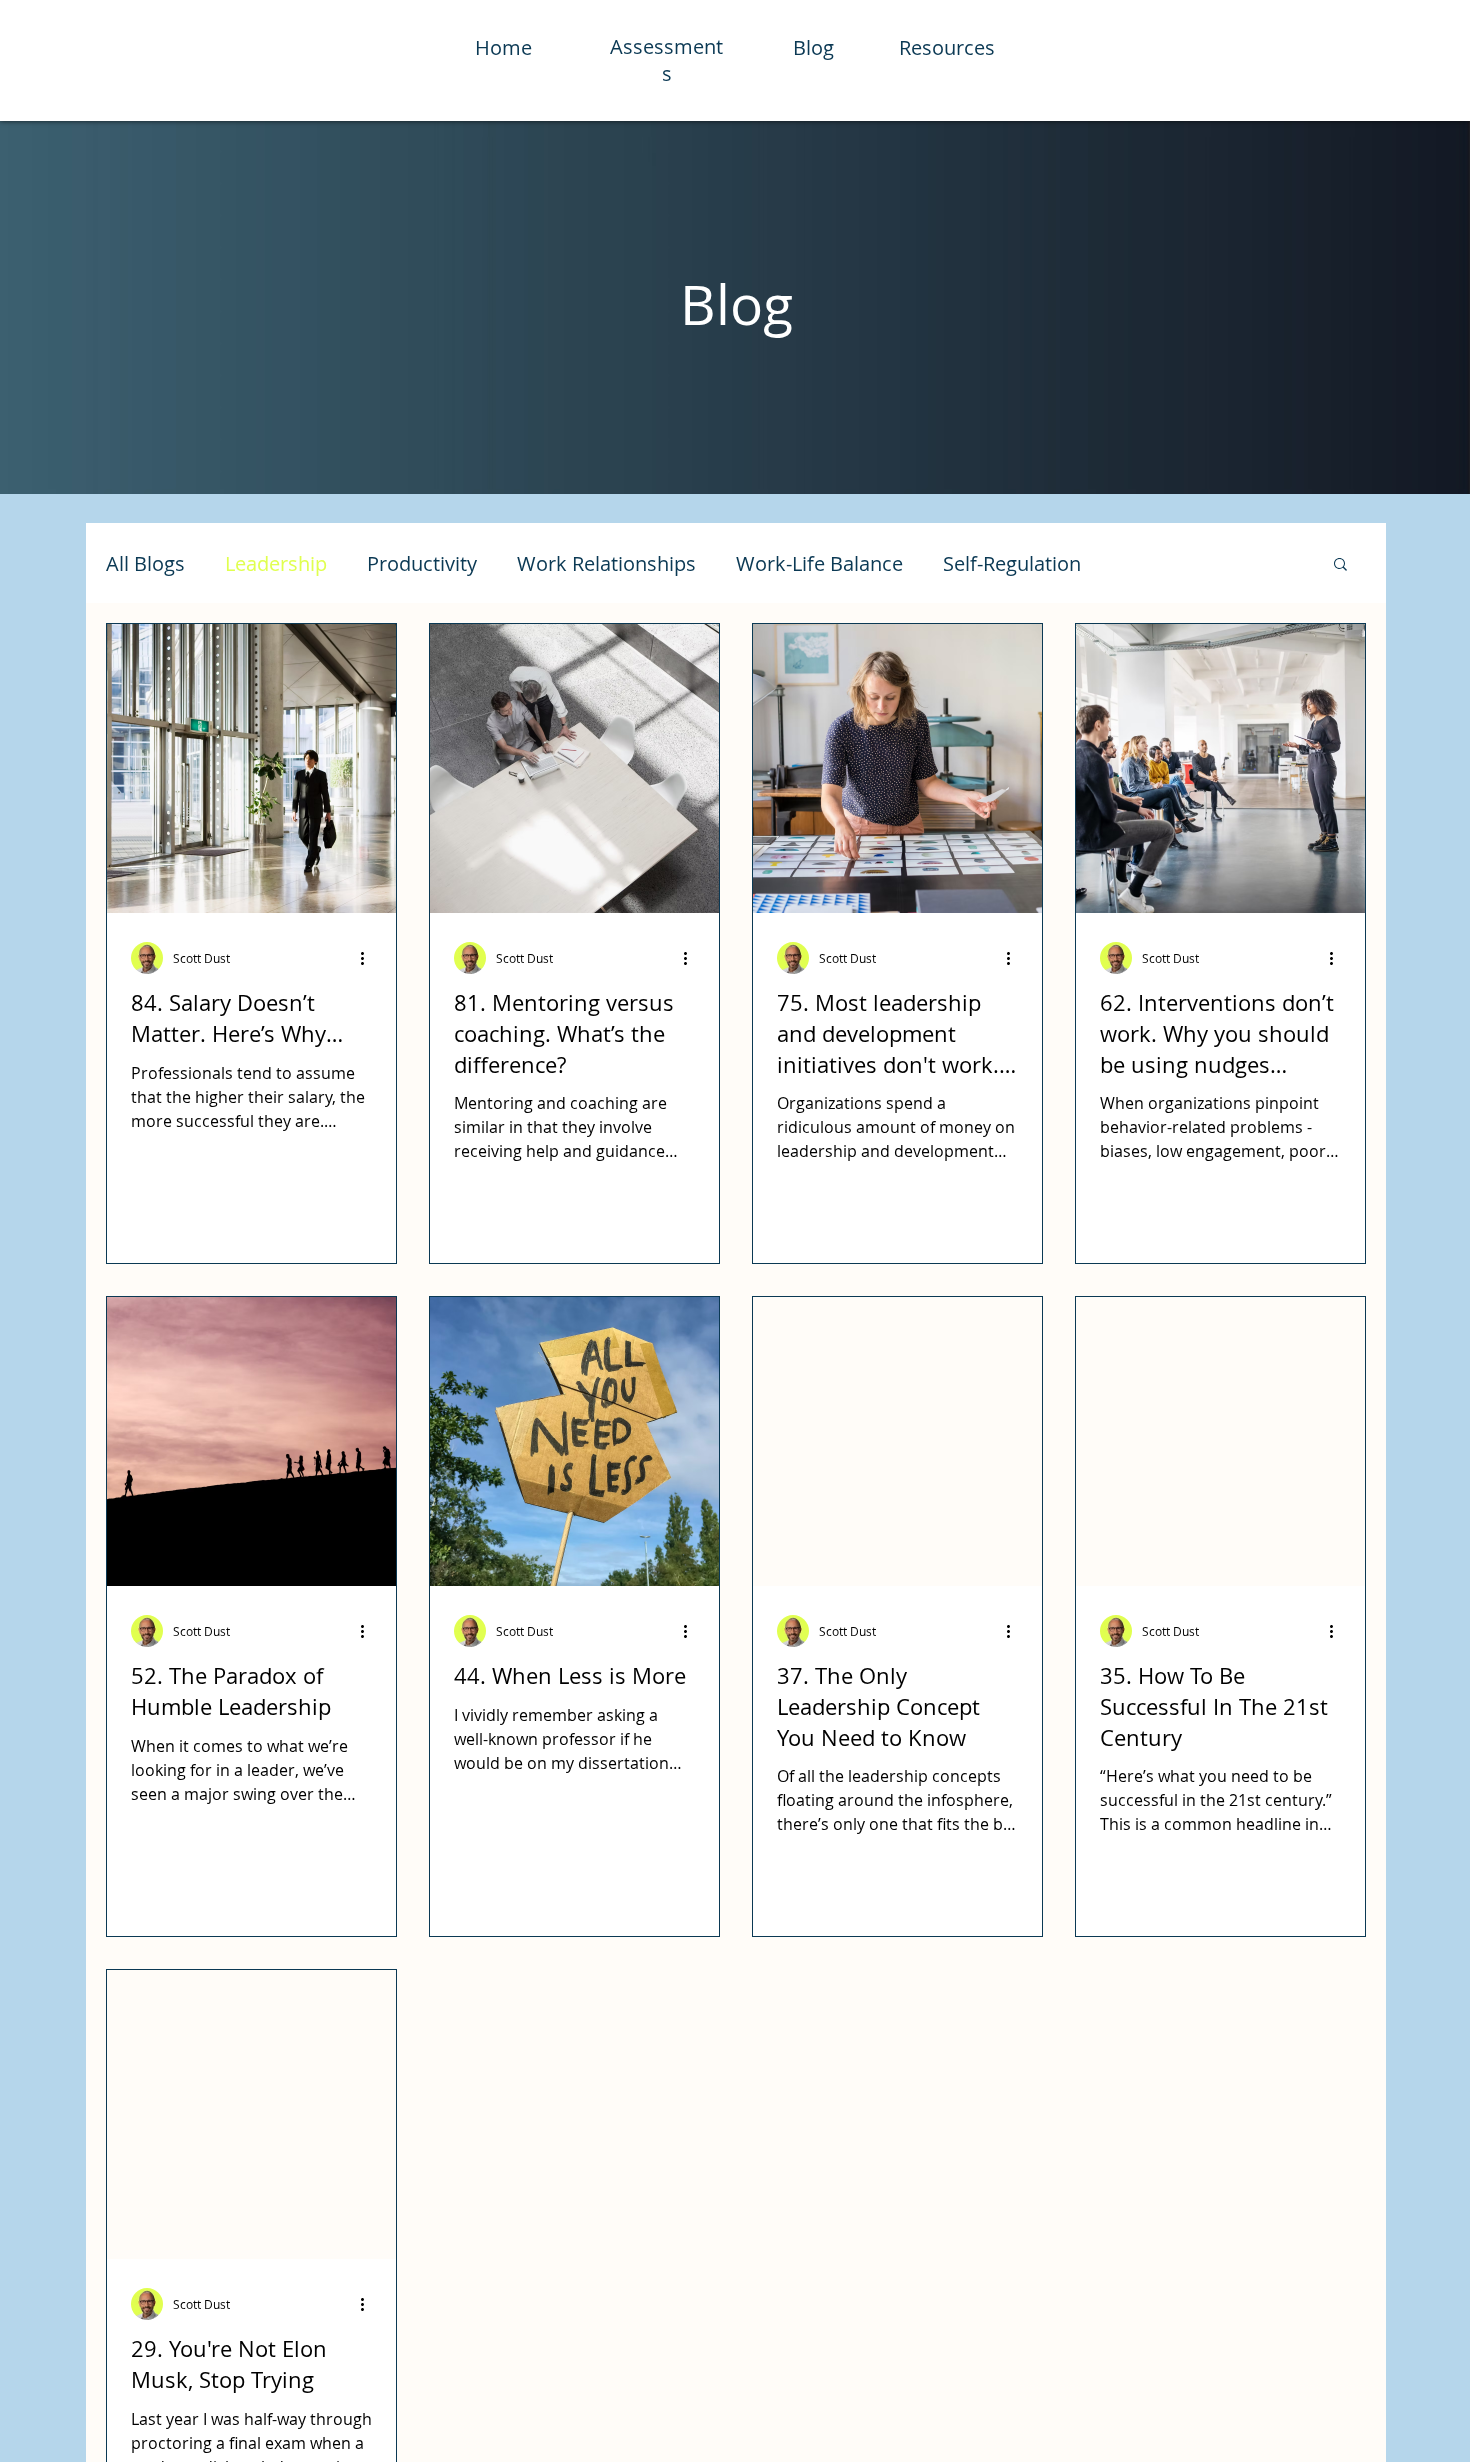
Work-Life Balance (819, 563)
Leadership (276, 563)
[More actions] (369, 958)
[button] (1340, 565)
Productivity (422, 563)
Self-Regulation (1012, 563)
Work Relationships (606, 563)
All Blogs (145, 563)
